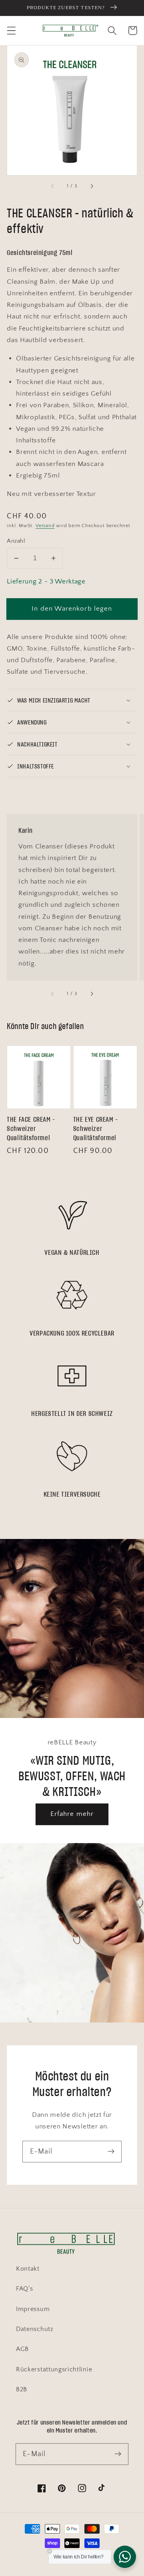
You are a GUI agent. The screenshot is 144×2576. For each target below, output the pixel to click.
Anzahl (16, 541)
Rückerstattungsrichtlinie (54, 2369)
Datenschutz (35, 2329)
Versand (45, 526)
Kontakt (28, 2269)
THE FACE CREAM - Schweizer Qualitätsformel (31, 1129)
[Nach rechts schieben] (91, 186)
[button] (11, 31)
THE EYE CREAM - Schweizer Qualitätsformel (96, 1129)
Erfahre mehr (72, 1814)
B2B (22, 2389)
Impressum (33, 2309)
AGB (22, 2349)
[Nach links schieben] (53, 186)
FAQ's (24, 2289)
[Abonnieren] (111, 2151)
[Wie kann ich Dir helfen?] (125, 2557)
